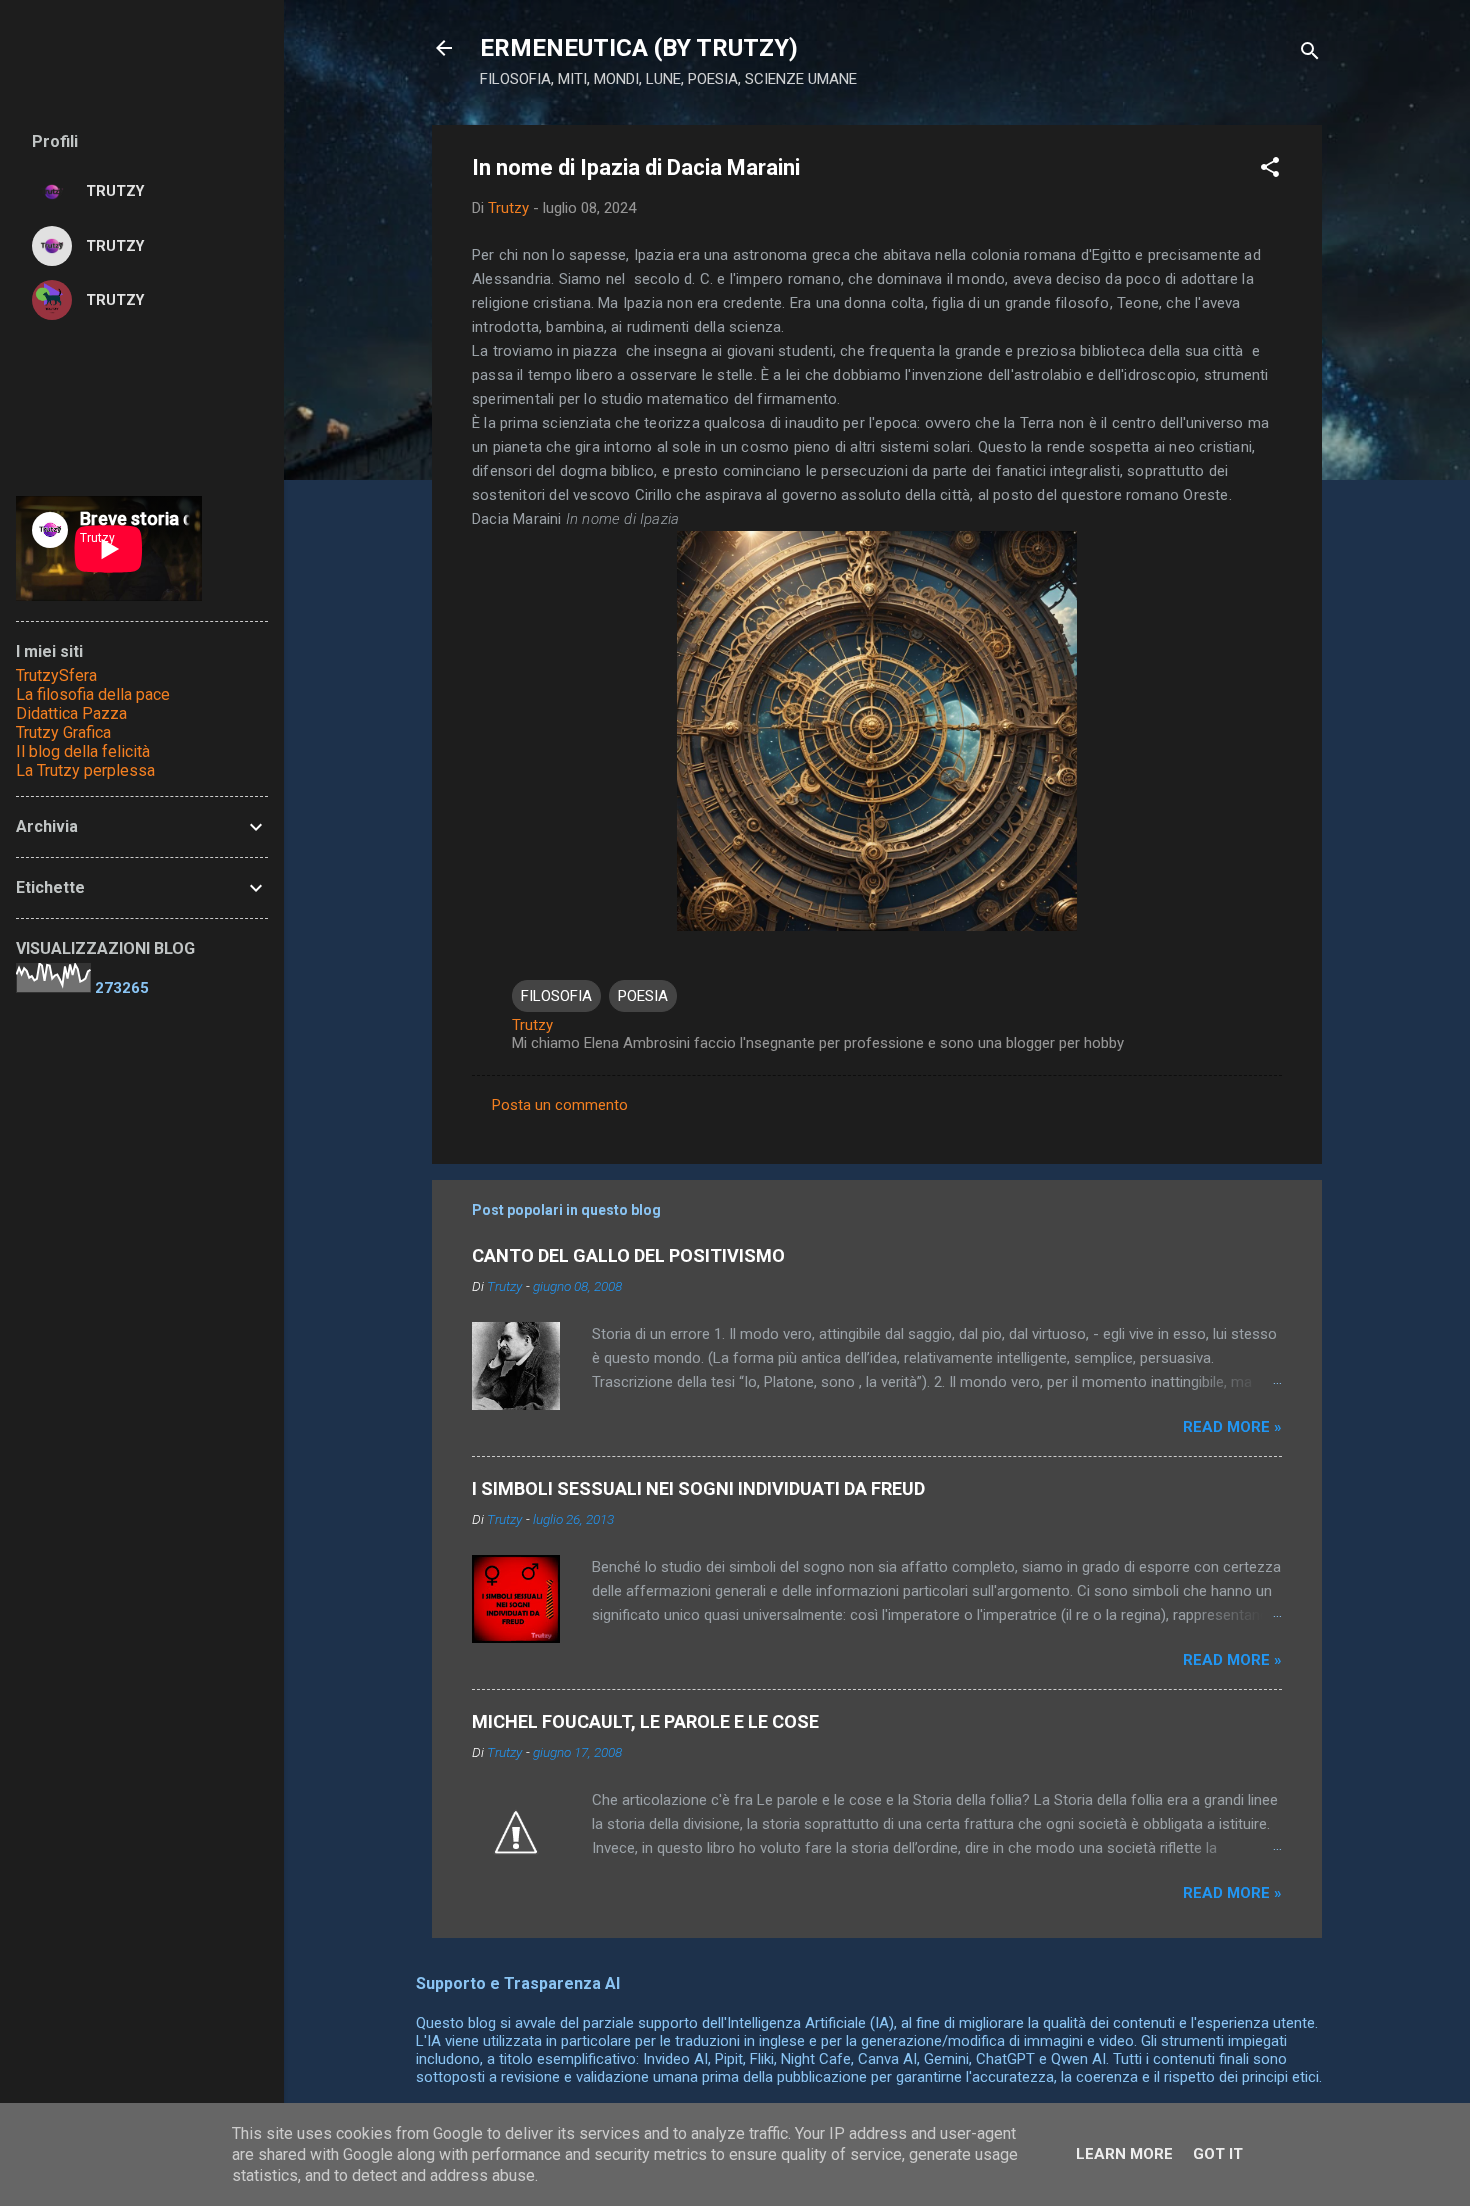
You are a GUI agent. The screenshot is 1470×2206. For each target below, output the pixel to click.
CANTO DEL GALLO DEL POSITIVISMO (628, 1255)
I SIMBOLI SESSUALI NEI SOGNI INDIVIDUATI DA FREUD (698, 1488)
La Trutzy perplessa (85, 770)
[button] (1270, 170)
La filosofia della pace (93, 694)
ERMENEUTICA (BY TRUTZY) (639, 48)
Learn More (1124, 2154)
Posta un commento (560, 1105)
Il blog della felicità (83, 751)
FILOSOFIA (556, 996)
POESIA (643, 996)
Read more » (1232, 1427)
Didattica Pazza (71, 713)
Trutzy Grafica (63, 732)
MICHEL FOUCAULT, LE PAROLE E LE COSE (645, 1721)
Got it (1218, 2154)
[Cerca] (1310, 54)
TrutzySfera (56, 675)
